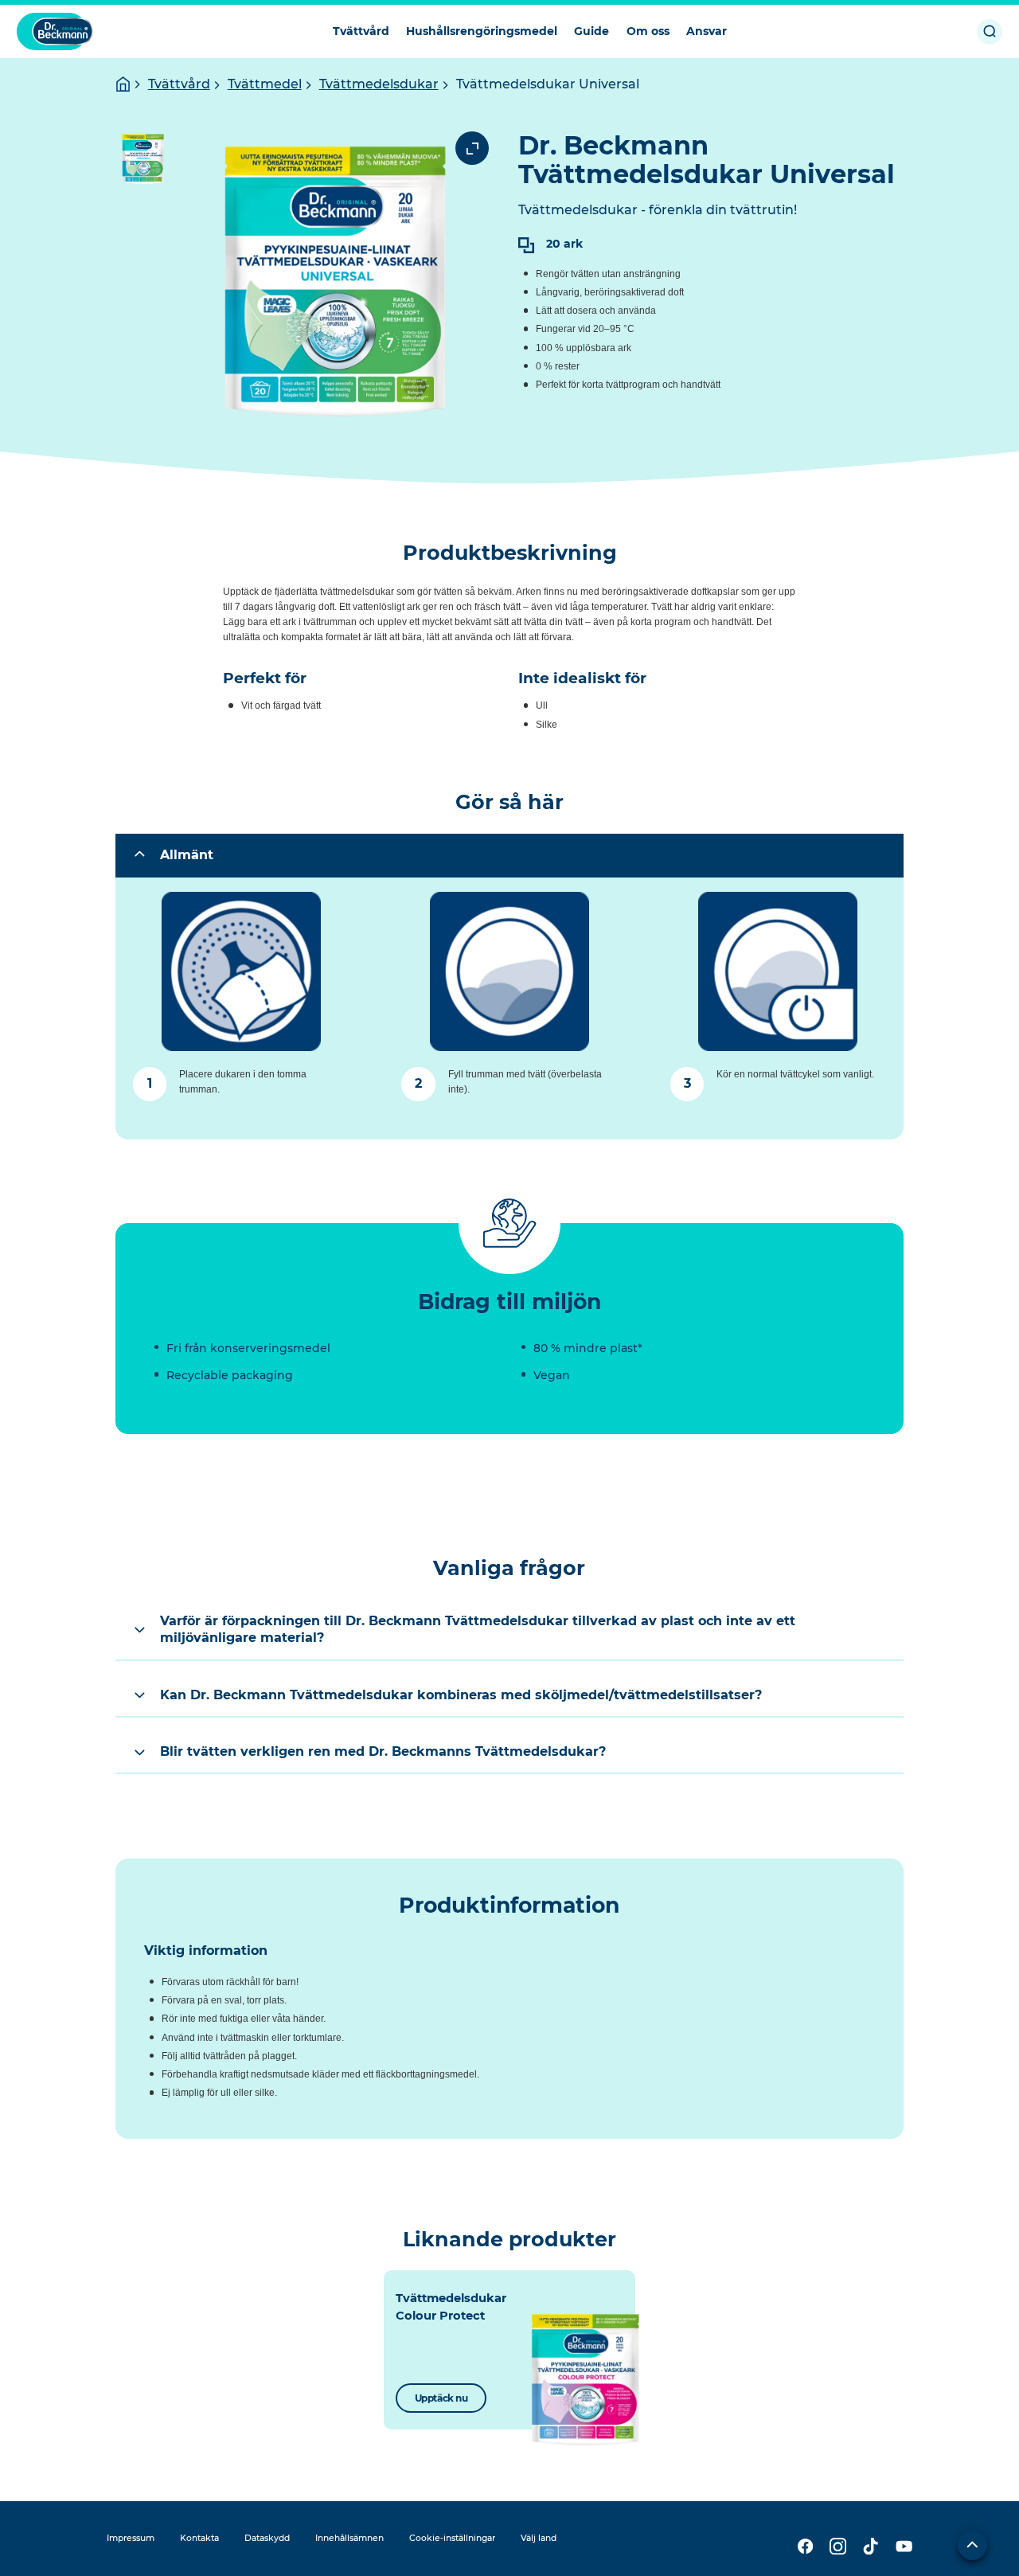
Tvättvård (179, 84)
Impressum (131, 2538)
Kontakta (199, 2538)
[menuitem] (361, 31)
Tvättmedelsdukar (379, 84)
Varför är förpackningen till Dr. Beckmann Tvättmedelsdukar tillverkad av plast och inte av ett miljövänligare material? (478, 1629)
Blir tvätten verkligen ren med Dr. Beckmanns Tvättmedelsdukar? (383, 1751)
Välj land (539, 2538)
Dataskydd (267, 2538)
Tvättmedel (265, 84)
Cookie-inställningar (452, 2538)
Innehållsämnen (349, 2538)
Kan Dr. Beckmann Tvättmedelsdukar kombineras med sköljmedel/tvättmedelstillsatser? (461, 1695)
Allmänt (187, 855)
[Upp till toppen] (972, 2545)
